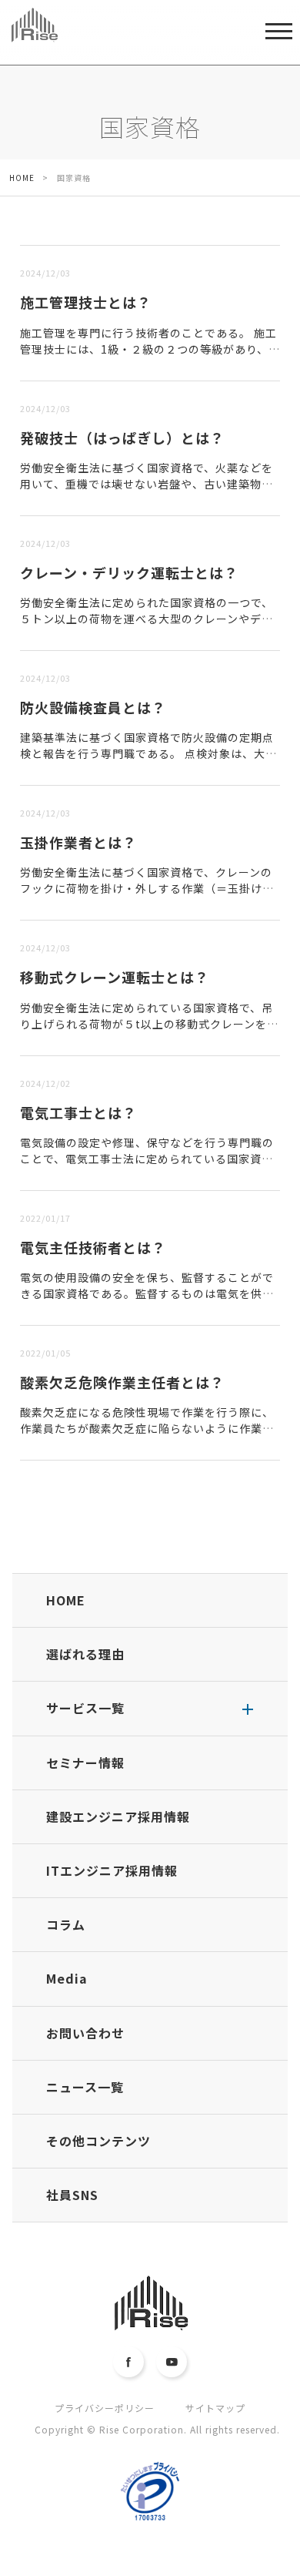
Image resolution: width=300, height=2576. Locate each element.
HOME (66, 1600)
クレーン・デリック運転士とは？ (129, 572)
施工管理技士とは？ (86, 302)
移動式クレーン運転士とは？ (115, 977)
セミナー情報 (85, 1763)
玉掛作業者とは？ (78, 842)
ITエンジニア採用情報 (112, 1870)
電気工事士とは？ (78, 1112)
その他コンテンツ (98, 2141)
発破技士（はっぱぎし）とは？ (122, 438)
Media (67, 1978)
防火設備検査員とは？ (93, 707)
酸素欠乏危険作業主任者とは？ (122, 1382)
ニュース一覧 (85, 2087)
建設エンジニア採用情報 (118, 1816)
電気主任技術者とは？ (93, 1247)
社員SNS (72, 2195)
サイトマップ (215, 2408)
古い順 (94, 236)
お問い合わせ (85, 2033)
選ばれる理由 (85, 1654)
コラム (66, 1924)
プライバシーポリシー (105, 2408)
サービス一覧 (85, 1708)
